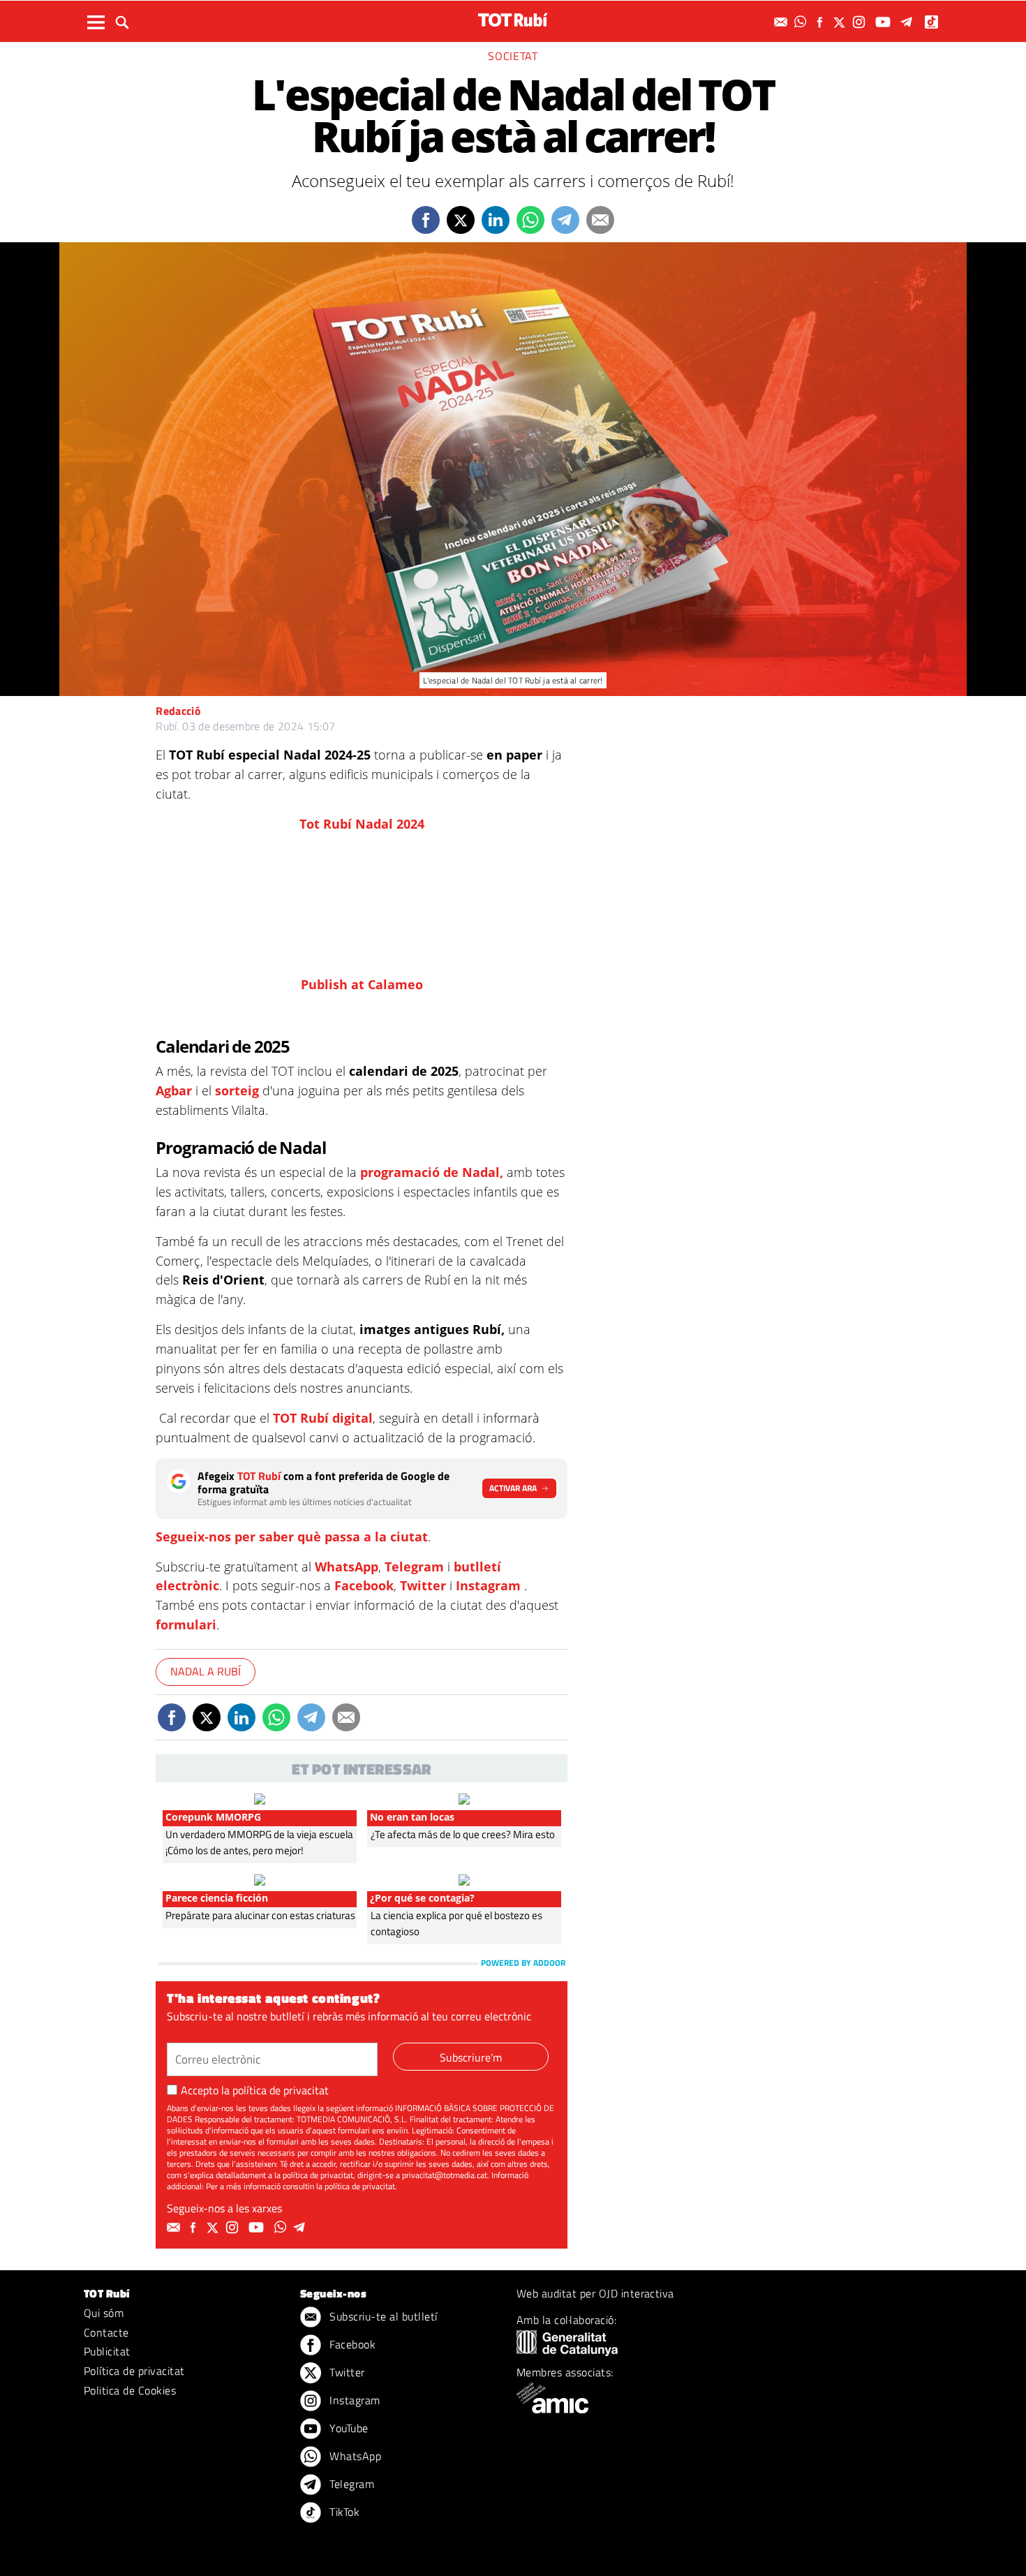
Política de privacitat (134, 2371)
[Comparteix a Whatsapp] (530, 220)
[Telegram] (909, 22)
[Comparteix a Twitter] (461, 220)
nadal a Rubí (206, 1671)
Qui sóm (104, 2313)
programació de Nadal (430, 1172)
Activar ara (513, 1488)
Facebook (364, 1585)
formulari (186, 1624)
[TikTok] (933, 22)
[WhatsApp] (802, 22)
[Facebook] (821, 22)
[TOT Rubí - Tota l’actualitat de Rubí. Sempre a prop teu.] (513, 20)
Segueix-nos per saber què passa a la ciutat (292, 1537)
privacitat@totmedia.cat (445, 2175)
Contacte (106, 2332)
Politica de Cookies (130, 2390)
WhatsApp (347, 1567)
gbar (178, 1090)
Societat (513, 56)
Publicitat (107, 2351)
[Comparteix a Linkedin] (496, 220)
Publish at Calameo (362, 984)
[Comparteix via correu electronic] (600, 220)
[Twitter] (841, 22)
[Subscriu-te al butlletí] (782, 22)
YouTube (348, 2428)
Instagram (488, 1585)
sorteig (237, 1090)
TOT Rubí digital (323, 1418)
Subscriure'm (471, 2057)
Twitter (423, 1585)
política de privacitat (281, 2090)
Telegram (414, 1567)
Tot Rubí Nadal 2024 (362, 824)
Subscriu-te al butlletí (382, 2316)
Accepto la (255, 2090)
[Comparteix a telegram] (565, 220)
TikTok (343, 2512)
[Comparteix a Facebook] (426, 220)
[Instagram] (861, 22)
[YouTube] (885, 22)
